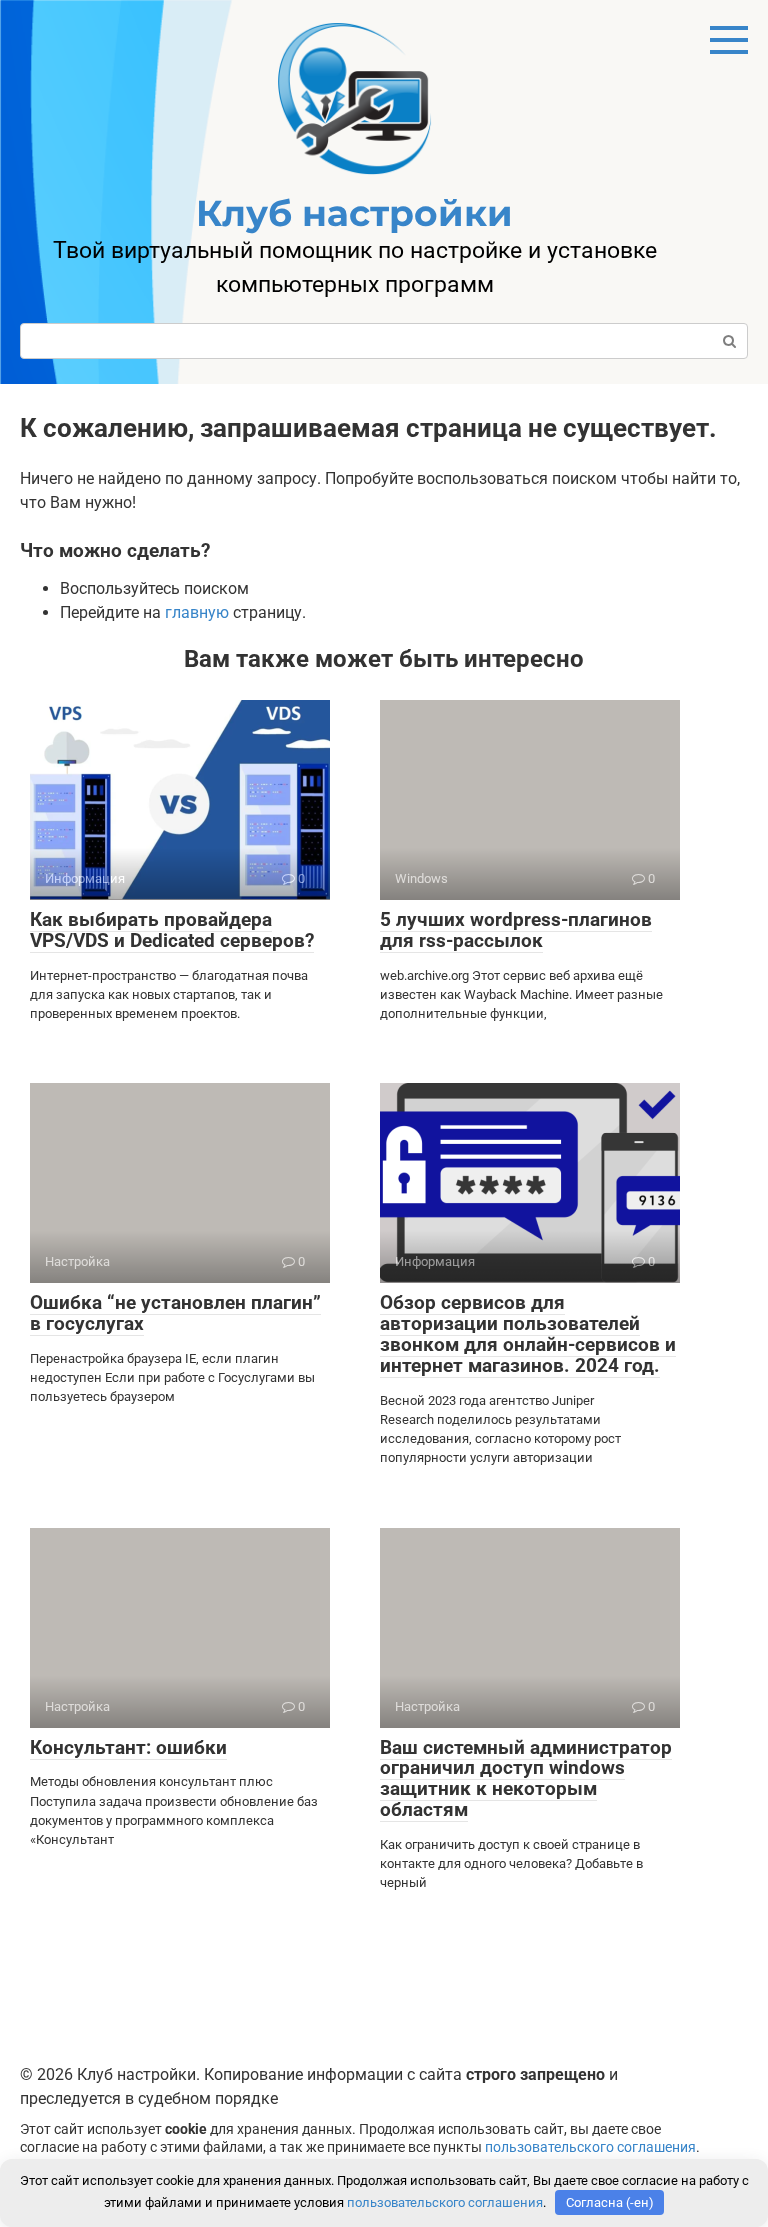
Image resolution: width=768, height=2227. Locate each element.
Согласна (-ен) (610, 2202)
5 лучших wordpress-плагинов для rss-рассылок (516, 930)
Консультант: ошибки (128, 1747)
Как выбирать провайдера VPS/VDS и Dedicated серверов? (172, 930)
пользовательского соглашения (590, 2147)
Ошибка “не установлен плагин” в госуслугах (175, 1313)
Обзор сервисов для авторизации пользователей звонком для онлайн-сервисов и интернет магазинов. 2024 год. (528, 1334)
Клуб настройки (354, 213)
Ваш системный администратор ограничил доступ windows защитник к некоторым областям (526, 1779)
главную (197, 612)
